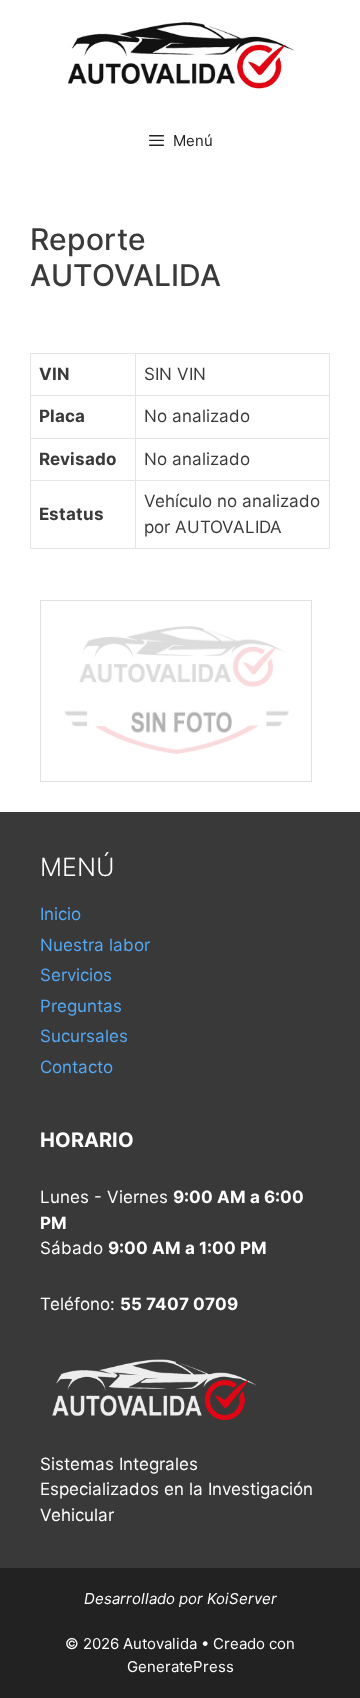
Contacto (76, 1067)
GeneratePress (180, 1666)
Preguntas (81, 1006)
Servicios (76, 975)
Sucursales (84, 1036)
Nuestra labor (95, 945)
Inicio (60, 914)
